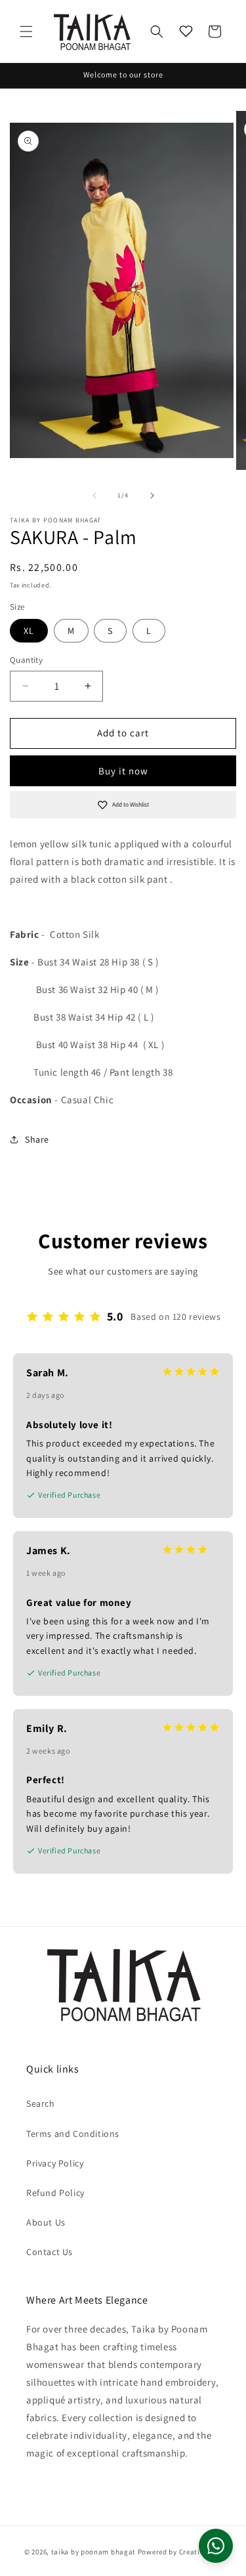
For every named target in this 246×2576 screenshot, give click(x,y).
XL (29, 631)
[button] (26, 32)
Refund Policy (55, 2193)
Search (41, 2103)
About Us (46, 2222)
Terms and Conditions (73, 2134)
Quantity (26, 660)
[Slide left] (94, 496)
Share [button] (37, 1139)
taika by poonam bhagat (93, 2552)
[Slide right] (152, 496)
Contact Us (50, 2252)
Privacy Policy (55, 2163)
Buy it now (123, 771)
